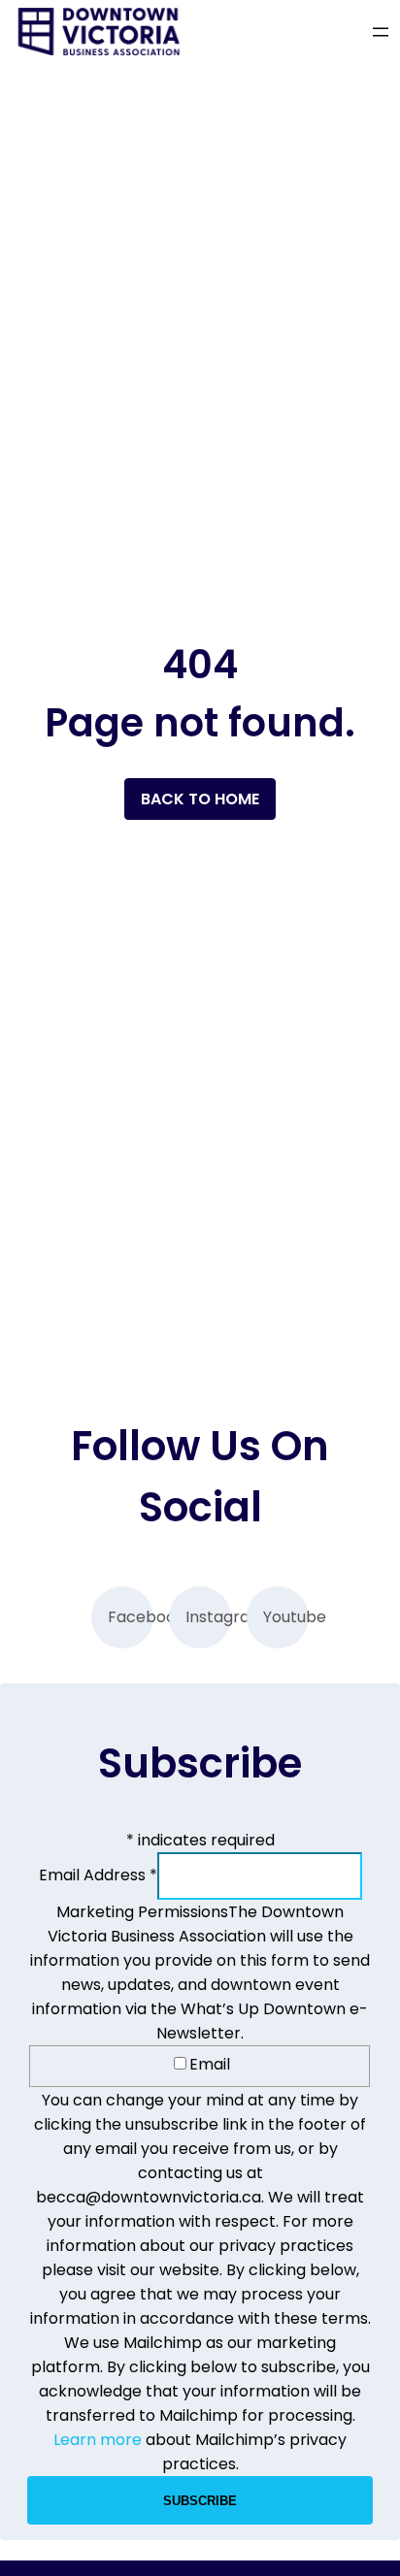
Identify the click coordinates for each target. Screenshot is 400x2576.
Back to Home (200, 799)
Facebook (131, 1617)
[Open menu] (381, 32)
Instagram (208, 1617)
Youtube (286, 1617)
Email (210, 2064)
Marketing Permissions (142, 1912)
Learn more (98, 2440)
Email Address (98, 1875)
